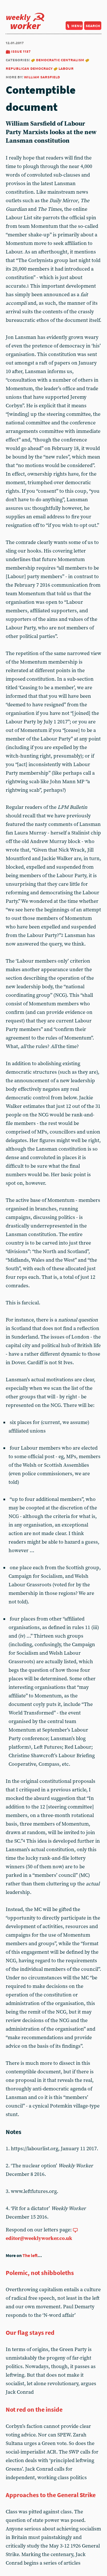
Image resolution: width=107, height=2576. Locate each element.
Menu (77, 25)
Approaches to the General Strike (51, 2495)
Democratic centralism (60, 60)
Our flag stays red (30, 2332)
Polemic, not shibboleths (40, 2273)
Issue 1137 (21, 51)
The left (30, 2255)
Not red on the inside (34, 2409)
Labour (66, 68)
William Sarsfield (42, 77)
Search (93, 25)
